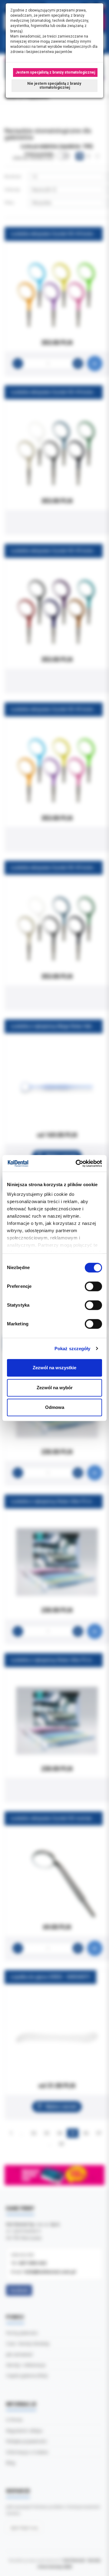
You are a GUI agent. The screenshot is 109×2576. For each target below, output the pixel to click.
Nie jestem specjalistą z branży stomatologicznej (55, 86)
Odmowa (55, 1407)
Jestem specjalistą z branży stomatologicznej (55, 72)
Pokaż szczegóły (73, 1349)
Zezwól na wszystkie (54, 1368)
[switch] (93, 1286)
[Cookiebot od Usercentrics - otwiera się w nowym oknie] (77, 1163)
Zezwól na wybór (55, 1388)
